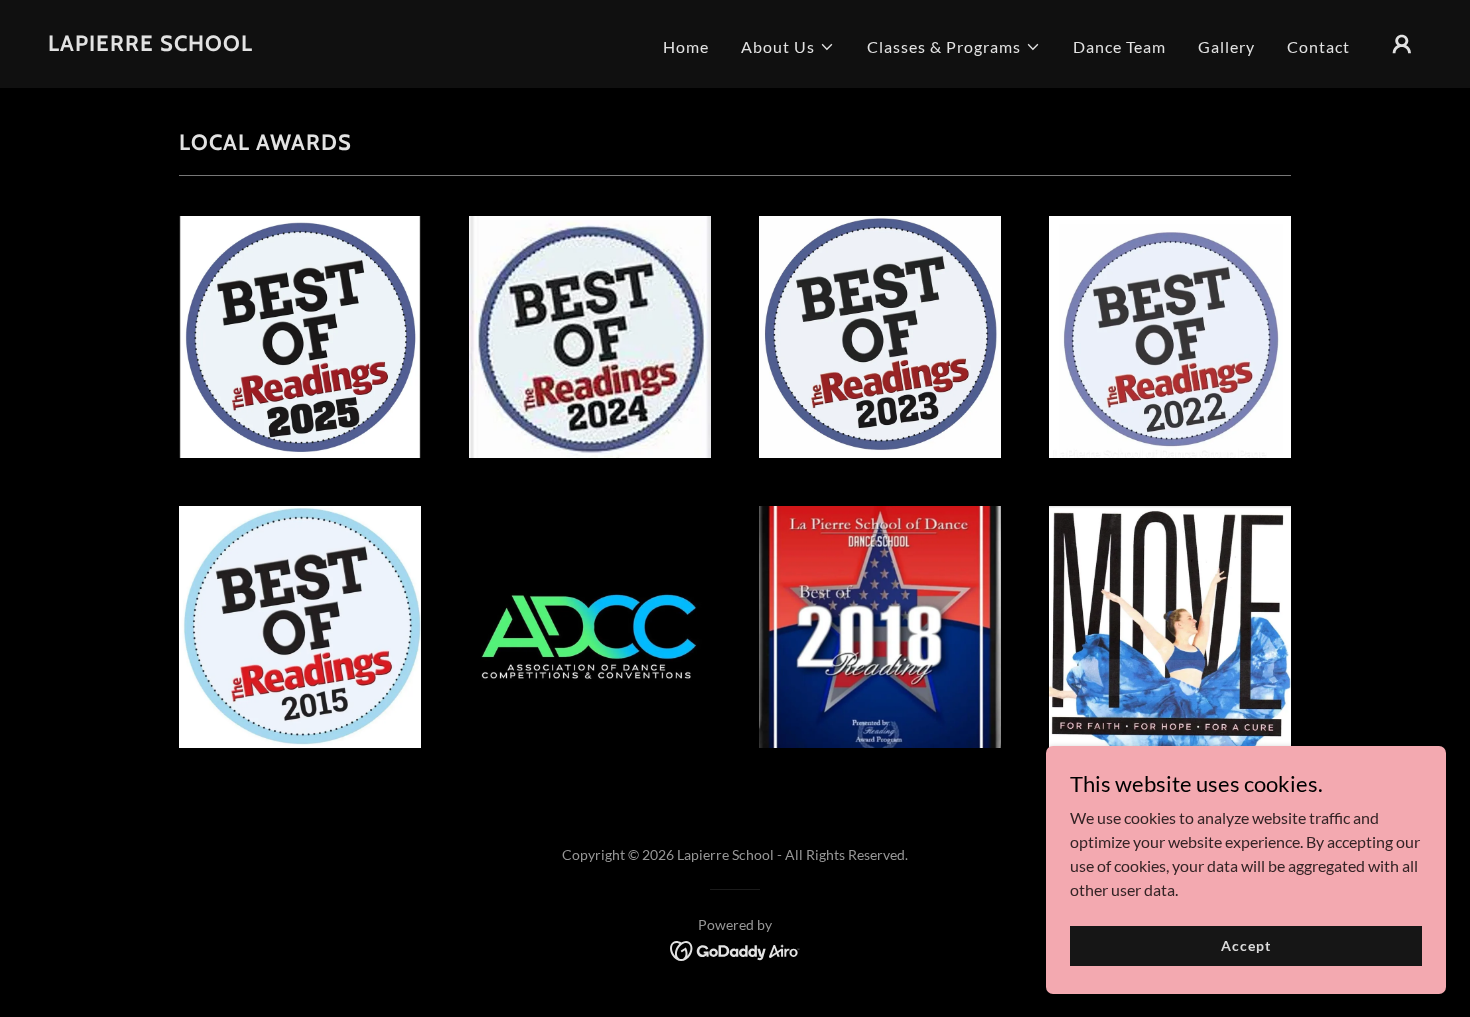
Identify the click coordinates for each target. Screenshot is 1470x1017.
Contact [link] (1318, 46)
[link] (150, 44)
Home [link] (686, 46)
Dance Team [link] (1119, 46)
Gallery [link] (1226, 46)
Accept (1245, 945)
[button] (788, 47)
